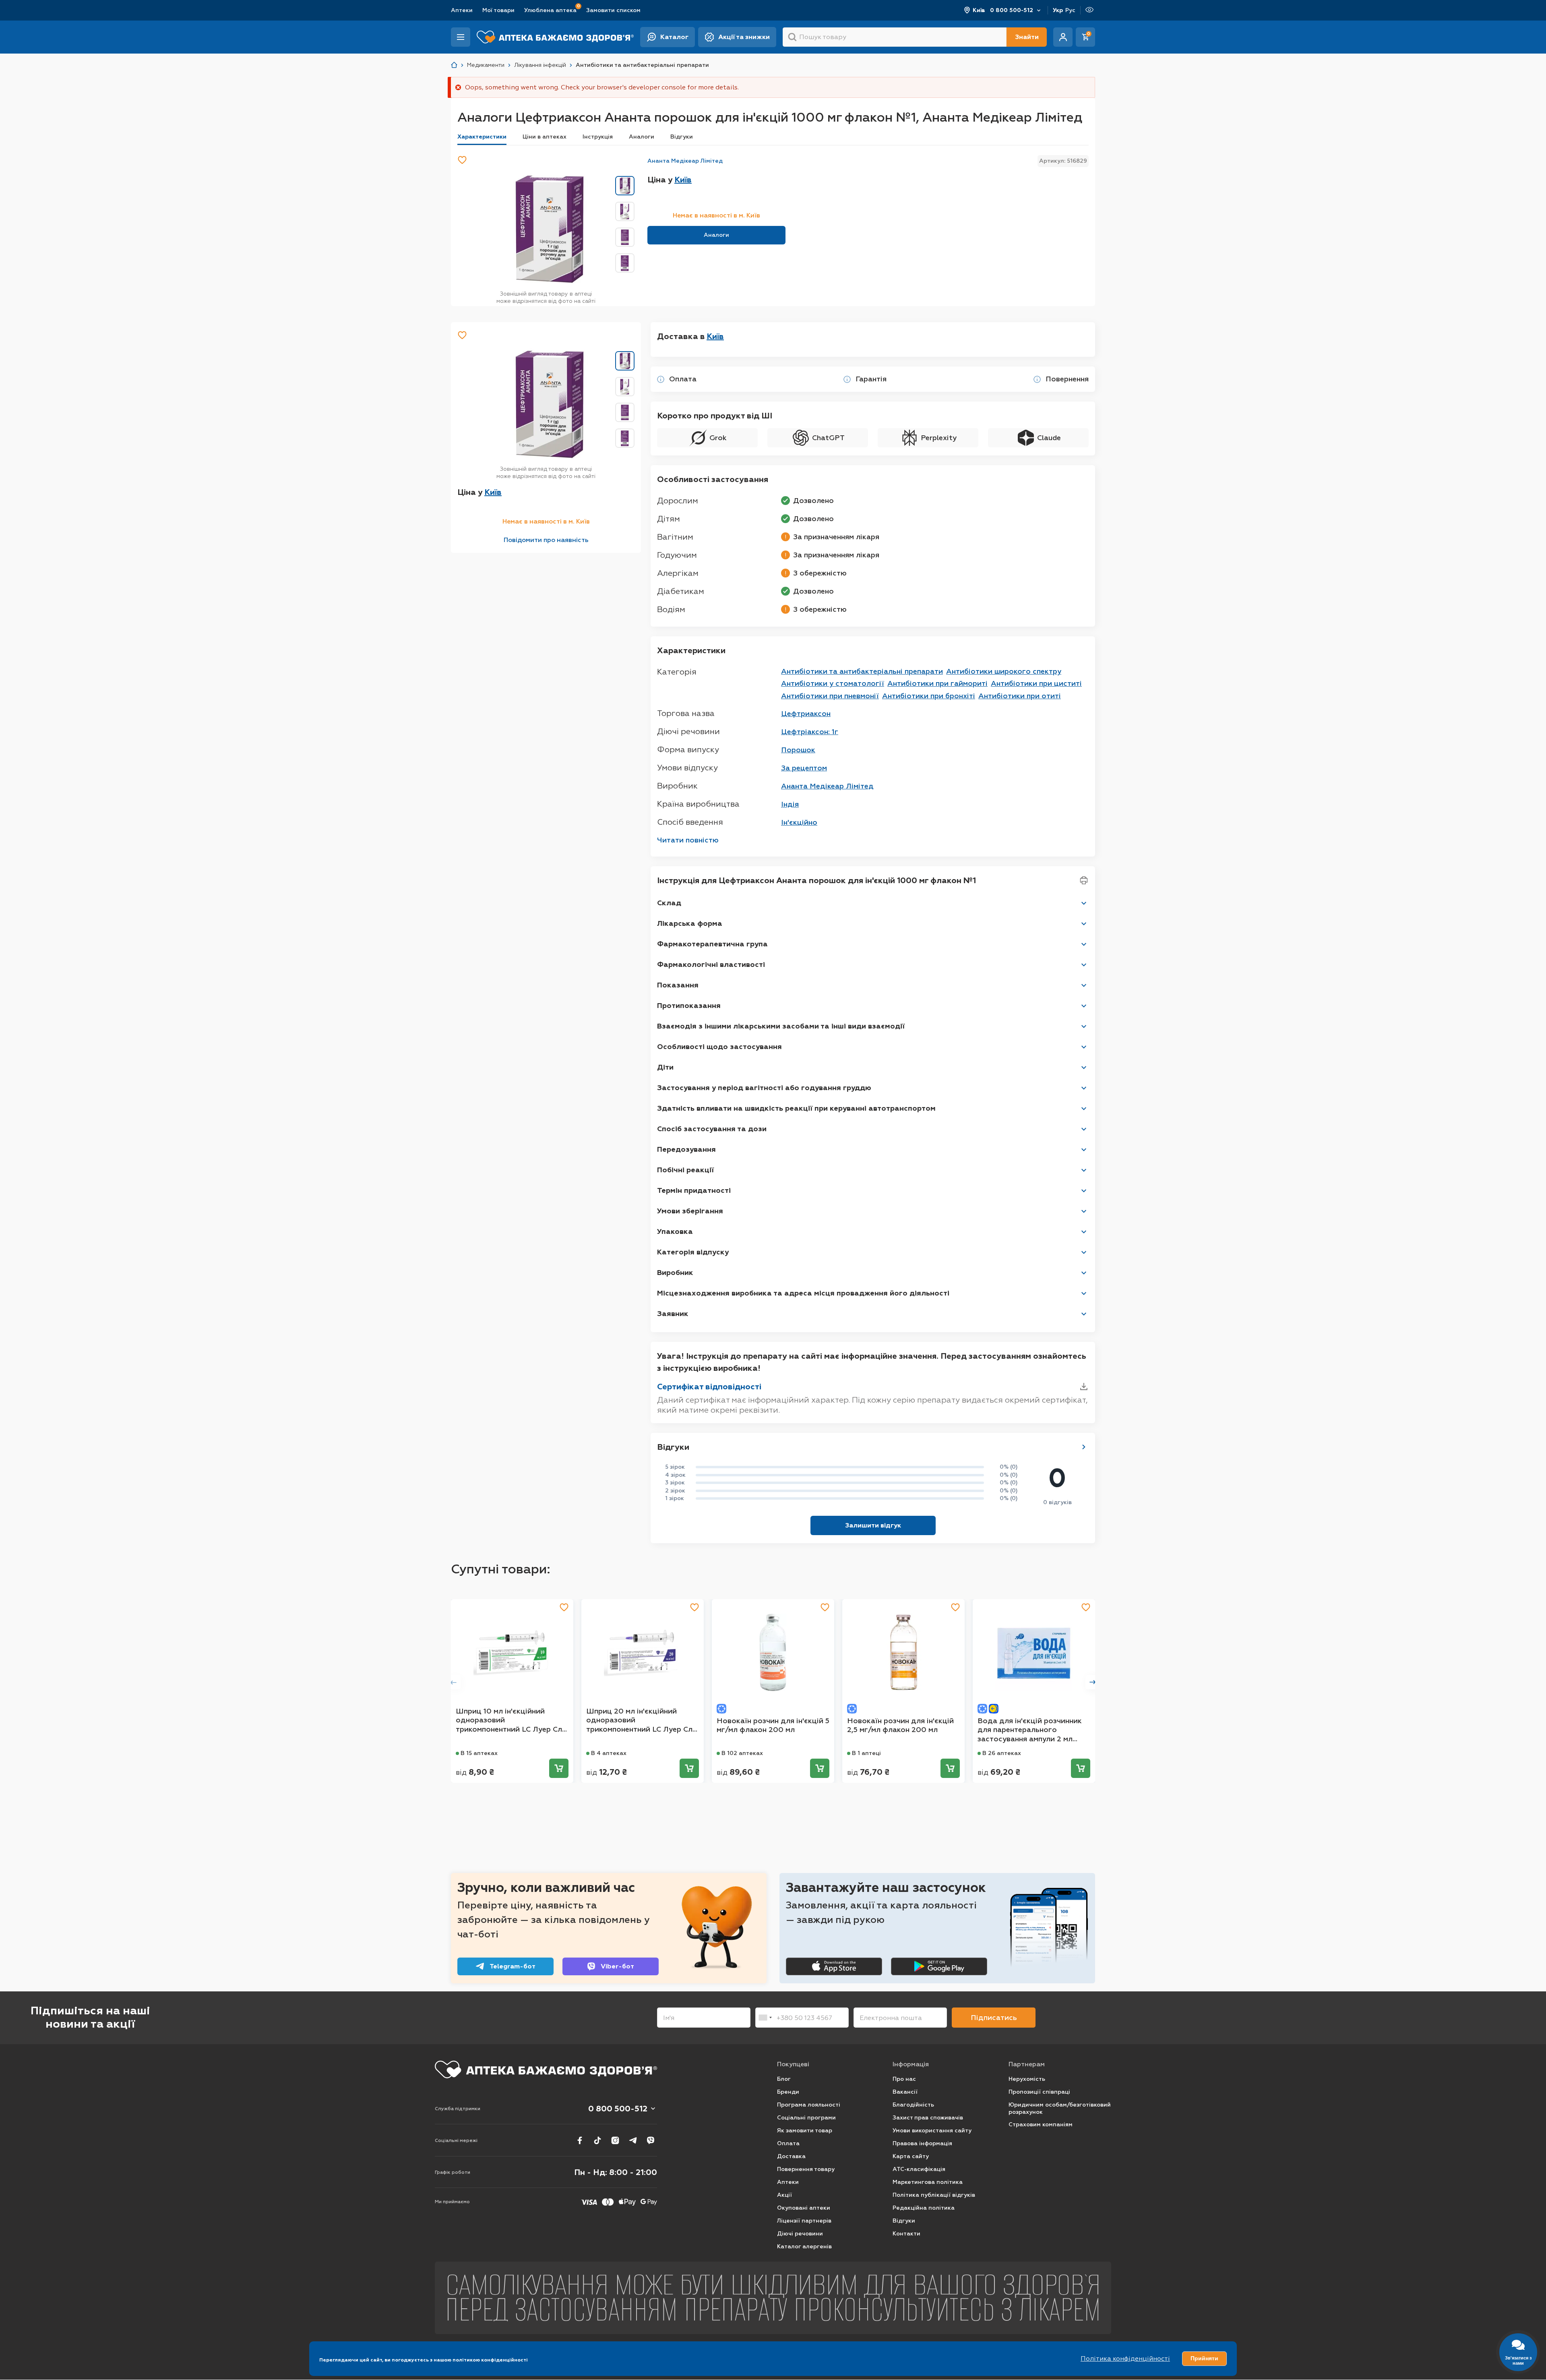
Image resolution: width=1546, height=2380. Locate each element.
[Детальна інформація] (661, 379)
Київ (979, 10)
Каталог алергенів (804, 2247)
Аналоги (642, 137)
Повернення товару (806, 2169)
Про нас (904, 2079)
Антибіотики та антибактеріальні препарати (862, 671)
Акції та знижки (744, 37)
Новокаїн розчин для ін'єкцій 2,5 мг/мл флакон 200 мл (900, 1725)
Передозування (686, 1149)
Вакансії (905, 2092)
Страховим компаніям (1041, 2124)
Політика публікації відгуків (934, 2195)
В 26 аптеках (1002, 1753)
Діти (665, 1067)
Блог (784, 2079)
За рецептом (804, 768)
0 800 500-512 (1012, 10)
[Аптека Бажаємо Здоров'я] (454, 65)
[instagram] (615, 2140)
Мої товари (498, 10)
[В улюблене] (462, 160)
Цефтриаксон (806, 714)
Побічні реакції (685, 1170)
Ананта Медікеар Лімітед (685, 161)
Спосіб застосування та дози (712, 1129)
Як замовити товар (805, 2131)
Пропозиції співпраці (1039, 2092)
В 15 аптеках (479, 1753)
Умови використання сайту (932, 2131)
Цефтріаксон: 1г (810, 732)
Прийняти (1204, 2358)
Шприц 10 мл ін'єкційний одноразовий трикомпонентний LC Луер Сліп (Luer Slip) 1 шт (512, 1720)
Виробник (675, 1273)
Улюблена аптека (550, 10)
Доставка (791, 2156)
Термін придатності (694, 1190)
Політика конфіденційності (1125, 2358)
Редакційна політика (924, 2208)
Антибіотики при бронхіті (929, 696)
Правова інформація (922, 2143)
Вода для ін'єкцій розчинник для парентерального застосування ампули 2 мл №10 (1030, 1730)
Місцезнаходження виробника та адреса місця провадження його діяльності (803, 1293)
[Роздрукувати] (1084, 880)
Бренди (788, 2092)
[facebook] (580, 2140)
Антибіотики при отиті (1020, 696)
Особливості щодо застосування (719, 1047)
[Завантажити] (1084, 1387)
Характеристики (482, 137)
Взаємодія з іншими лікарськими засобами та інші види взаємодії (781, 1026)
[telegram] (633, 2140)
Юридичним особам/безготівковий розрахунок (1060, 2108)
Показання (678, 985)
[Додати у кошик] (559, 1768)
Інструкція (598, 137)
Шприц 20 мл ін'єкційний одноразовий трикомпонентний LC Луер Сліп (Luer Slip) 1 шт (642, 1720)
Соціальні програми (806, 2118)
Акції (784, 2195)
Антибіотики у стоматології (833, 683)
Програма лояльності (809, 2105)
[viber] (651, 2140)
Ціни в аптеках (545, 137)
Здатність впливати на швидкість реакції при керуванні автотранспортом (796, 1108)
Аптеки (462, 10)
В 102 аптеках (742, 1753)
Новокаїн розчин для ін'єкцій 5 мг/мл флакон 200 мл (773, 1725)
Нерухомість (1027, 2079)
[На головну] (546, 2070)
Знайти (1027, 37)
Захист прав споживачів (928, 2118)
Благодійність (913, 2105)
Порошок (798, 750)
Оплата (788, 2143)
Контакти (906, 2234)
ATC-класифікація (919, 2169)
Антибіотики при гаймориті (937, 683)
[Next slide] (1093, 1682)
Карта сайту (911, 2156)
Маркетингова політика (928, 2182)
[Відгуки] (1084, 1447)
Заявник (673, 1314)
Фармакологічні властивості (711, 964)
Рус (1070, 10)
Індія (790, 804)
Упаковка (675, 1231)
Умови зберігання (690, 1211)
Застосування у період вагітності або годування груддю (764, 1088)
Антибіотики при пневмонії (830, 696)
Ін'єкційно (799, 822)
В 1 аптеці (866, 1753)
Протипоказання (689, 1006)
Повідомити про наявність (546, 540)
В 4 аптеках (609, 1753)
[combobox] (765, 2018)
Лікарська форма (690, 923)
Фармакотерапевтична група (712, 944)
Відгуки (682, 137)
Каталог (674, 37)
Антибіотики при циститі (1036, 683)
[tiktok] (597, 2140)
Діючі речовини (800, 2234)
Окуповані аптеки (804, 2208)
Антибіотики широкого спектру (1004, 671)
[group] (548, 229)
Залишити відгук (873, 1525)
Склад (669, 903)
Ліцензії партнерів (804, 2221)
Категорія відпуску (693, 1252)
